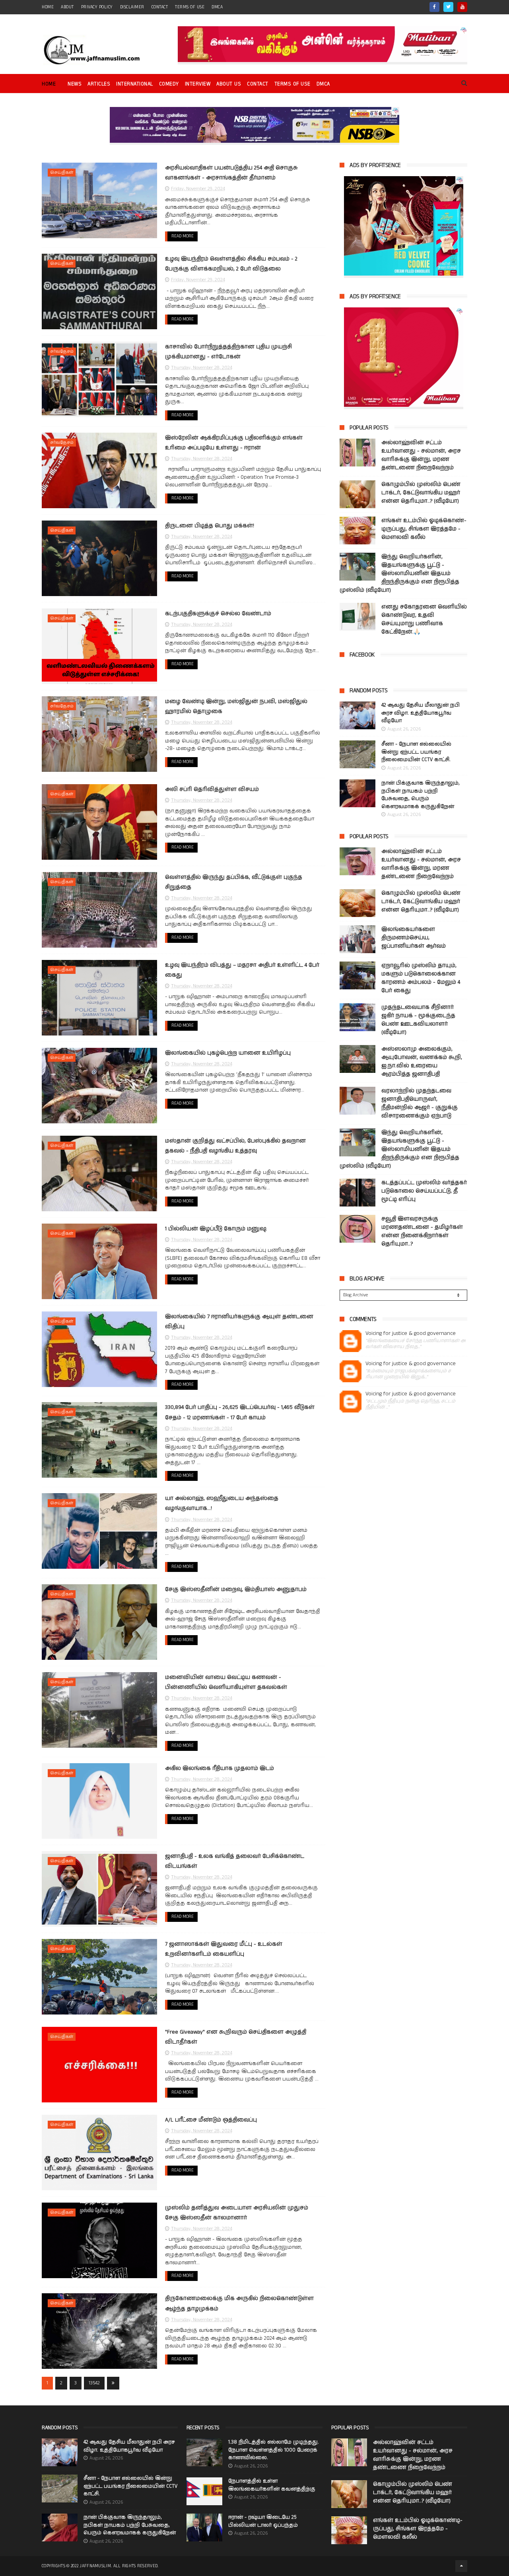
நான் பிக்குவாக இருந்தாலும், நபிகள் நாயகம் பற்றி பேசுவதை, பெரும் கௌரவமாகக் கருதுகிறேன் (421, 795)
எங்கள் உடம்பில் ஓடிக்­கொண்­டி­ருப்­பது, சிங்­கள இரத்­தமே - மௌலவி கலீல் (424, 529)
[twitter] (448, 7)
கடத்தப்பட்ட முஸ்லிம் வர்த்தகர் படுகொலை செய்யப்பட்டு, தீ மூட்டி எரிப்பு (424, 1191)
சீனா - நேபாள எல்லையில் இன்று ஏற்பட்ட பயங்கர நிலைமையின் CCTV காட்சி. (416, 752)
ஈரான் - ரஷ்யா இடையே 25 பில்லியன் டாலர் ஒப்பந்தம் (263, 2521)
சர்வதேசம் (62, 352)
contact (160, 7)
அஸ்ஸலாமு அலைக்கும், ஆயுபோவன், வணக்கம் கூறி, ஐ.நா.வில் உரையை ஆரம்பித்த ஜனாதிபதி (422, 1062)
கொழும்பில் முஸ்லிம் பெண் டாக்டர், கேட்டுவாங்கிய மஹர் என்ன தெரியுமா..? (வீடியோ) (421, 493)
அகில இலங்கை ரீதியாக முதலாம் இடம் (220, 1768)
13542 (94, 2383)
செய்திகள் (62, 173)
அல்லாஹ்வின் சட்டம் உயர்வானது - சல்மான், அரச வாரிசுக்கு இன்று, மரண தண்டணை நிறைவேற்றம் (421, 455)
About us (229, 84)
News (75, 84)
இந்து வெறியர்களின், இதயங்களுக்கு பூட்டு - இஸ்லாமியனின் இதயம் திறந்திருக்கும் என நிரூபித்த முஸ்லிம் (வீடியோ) (399, 573)
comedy (169, 84)
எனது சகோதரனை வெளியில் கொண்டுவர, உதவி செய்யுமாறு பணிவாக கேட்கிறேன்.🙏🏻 (424, 619)
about (67, 7)
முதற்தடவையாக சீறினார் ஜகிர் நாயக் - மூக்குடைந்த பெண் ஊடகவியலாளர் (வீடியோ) (418, 1020)
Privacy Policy (97, 7)
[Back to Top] (461, 2566)
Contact (258, 84)
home (48, 7)
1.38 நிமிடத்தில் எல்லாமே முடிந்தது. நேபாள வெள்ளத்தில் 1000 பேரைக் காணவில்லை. (274, 2450)
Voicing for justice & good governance (411, 1334)
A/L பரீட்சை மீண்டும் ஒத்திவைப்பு (211, 2120)
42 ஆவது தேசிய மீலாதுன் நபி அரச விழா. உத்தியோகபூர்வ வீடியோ (421, 713)
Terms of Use (190, 7)
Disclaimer (132, 7)
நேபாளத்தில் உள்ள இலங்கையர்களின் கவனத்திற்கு (272, 2485)
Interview (198, 84)
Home (49, 84)
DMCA (217, 7)
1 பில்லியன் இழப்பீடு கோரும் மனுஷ (216, 1229)
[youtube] (462, 7)
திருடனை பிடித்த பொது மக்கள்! (210, 526)
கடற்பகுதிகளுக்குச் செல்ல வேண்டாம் (218, 614)
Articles (99, 84)
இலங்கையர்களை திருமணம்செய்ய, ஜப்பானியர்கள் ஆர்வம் (414, 938)
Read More (183, 236)
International (135, 84)
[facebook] (434, 7)
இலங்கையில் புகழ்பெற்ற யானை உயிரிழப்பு (228, 1053)
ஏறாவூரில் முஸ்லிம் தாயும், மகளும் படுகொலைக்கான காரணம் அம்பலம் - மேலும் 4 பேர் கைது (421, 978)
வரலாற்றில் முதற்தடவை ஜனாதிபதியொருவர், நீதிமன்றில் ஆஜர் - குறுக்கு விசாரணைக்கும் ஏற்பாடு (420, 1103)
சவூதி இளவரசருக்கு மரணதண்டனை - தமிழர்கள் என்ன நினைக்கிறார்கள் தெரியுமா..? (422, 1231)
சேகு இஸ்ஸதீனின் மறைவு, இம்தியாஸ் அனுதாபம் (236, 1589)
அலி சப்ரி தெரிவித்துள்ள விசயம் (212, 789)
